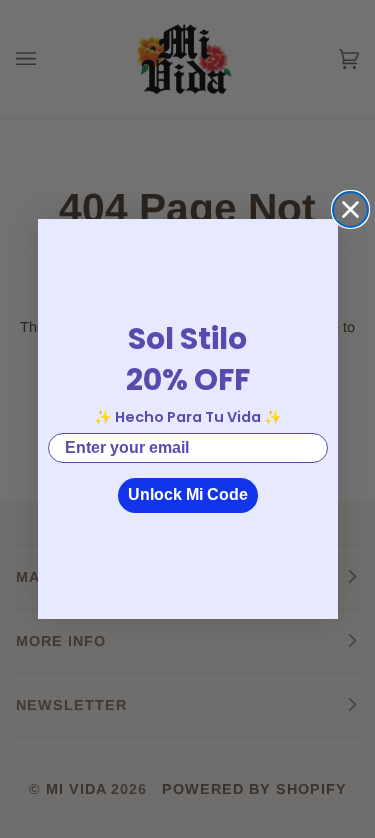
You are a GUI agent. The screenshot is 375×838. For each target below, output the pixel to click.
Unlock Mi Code (188, 494)
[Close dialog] (350, 209)
